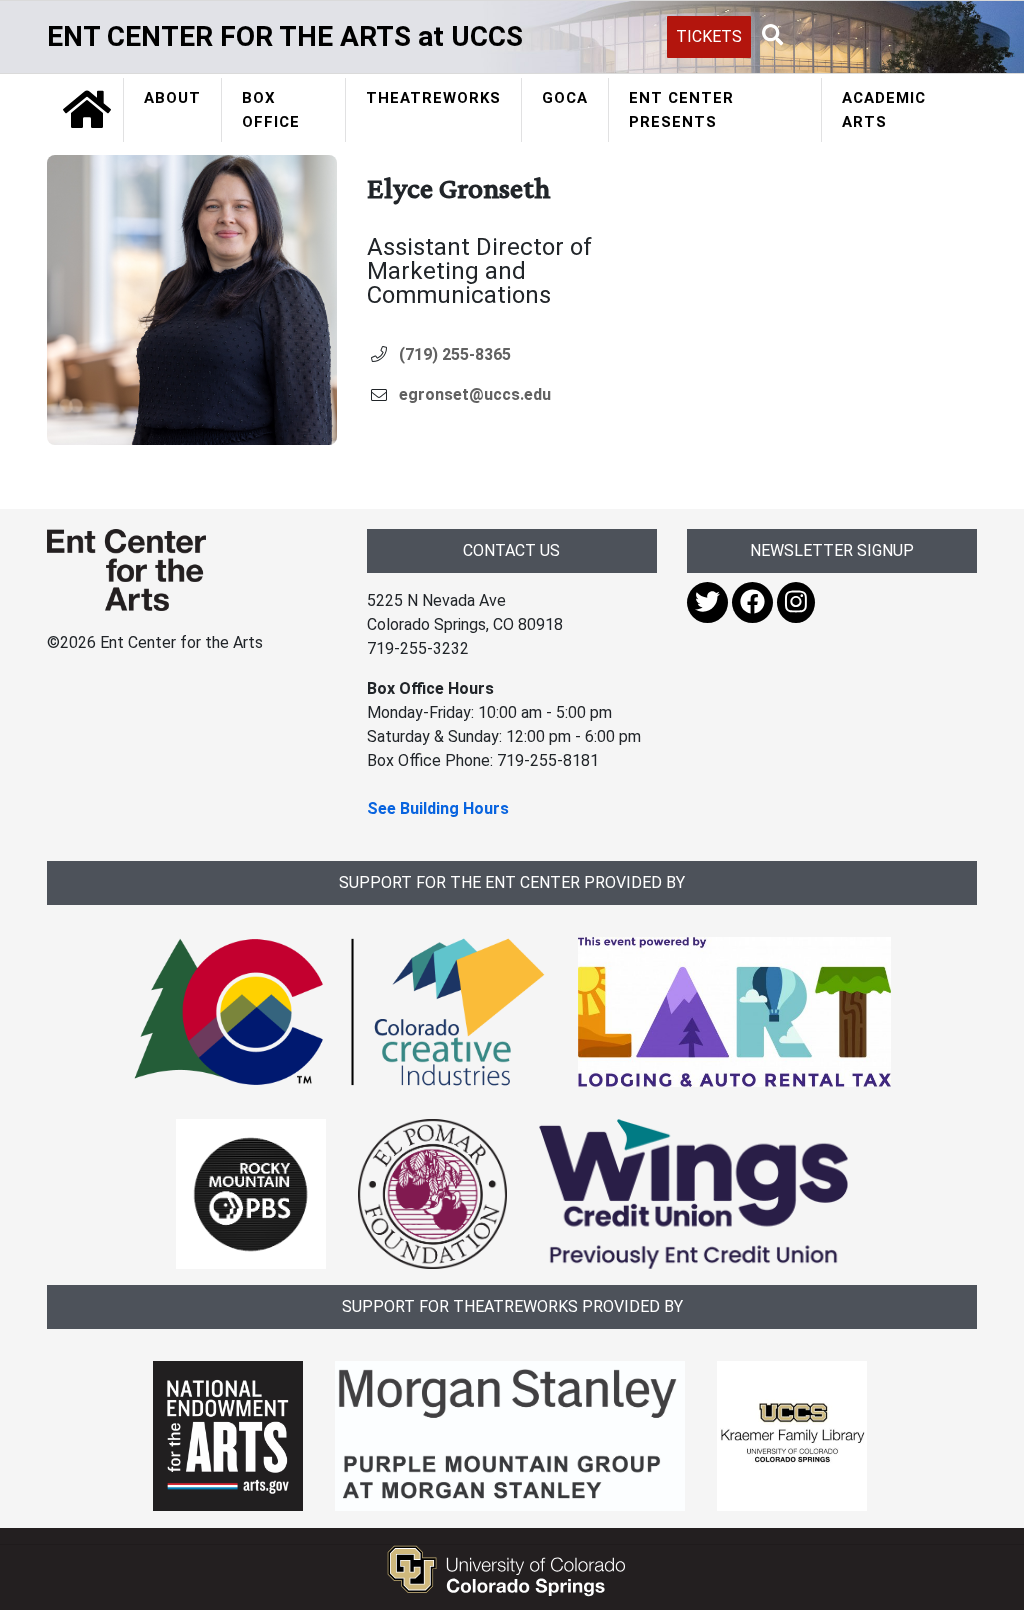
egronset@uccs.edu (475, 394)
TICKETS (709, 36)
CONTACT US (511, 550)
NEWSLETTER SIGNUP (832, 550)
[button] (773, 36)
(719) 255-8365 (455, 354)
